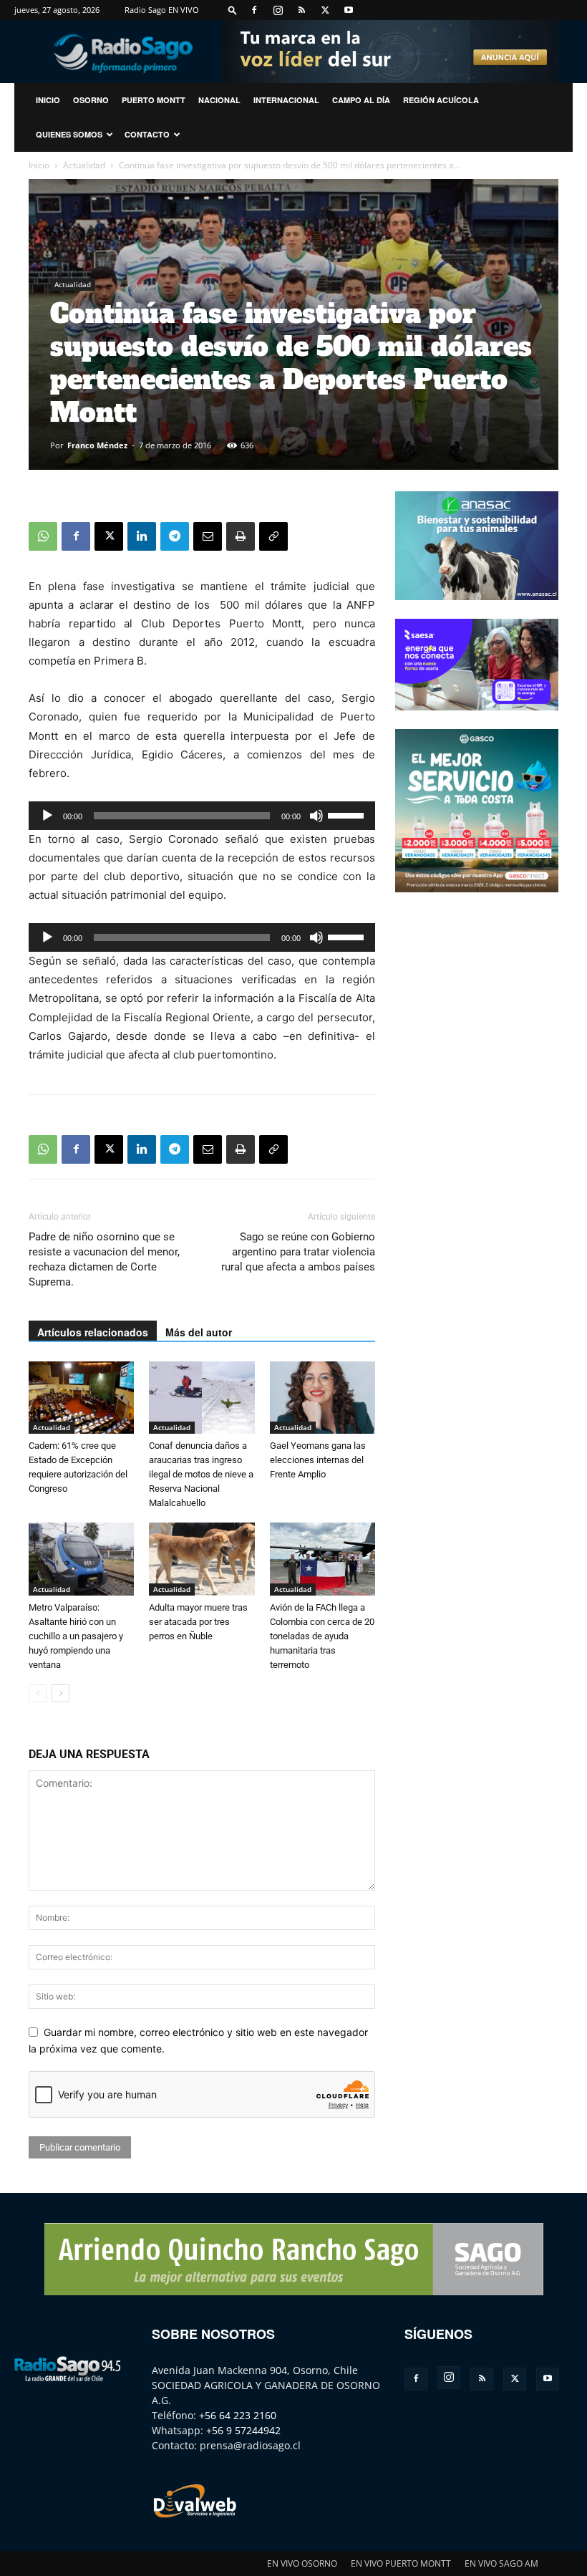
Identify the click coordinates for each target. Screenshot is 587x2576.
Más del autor (199, 1332)
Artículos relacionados (93, 1332)
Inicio (39, 165)
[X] (325, 10)
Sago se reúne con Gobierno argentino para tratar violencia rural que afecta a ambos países (298, 1252)
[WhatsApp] (43, 536)
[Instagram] (278, 10)
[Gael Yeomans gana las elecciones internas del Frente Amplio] (322, 1398)
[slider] (348, 814)
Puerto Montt (154, 100)
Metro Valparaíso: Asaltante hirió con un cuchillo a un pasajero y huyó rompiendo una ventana (76, 1636)
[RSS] (301, 10)
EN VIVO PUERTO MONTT (401, 2563)
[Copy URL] (273, 536)
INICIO (48, 100)
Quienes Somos (69, 134)
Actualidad (84, 165)
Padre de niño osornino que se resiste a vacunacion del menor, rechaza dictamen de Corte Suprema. (104, 1259)
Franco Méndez (97, 445)
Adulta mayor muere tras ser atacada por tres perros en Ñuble (198, 1622)
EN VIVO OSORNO (302, 2563)
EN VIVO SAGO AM (501, 2563)
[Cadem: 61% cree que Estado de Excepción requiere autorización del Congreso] (81, 1398)
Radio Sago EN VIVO (162, 10)
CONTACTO (147, 134)
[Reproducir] (47, 816)
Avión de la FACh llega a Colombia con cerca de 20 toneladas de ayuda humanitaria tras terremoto (322, 1636)
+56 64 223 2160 (238, 2415)
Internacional (286, 100)
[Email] (208, 536)
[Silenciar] (316, 816)
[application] (202, 816)
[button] (233, 10)
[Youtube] (349, 10)
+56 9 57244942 (243, 2430)
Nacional (219, 100)
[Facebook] (254, 10)
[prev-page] (38, 1693)
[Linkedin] (142, 536)
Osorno (91, 100)
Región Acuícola (441, 100)
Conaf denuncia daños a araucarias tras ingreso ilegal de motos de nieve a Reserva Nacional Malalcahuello (201, 1474)
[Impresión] (241, 536)
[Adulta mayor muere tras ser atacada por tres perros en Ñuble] (202, 1559)
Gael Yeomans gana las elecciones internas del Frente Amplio (318, 1460)
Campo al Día (361, 100)
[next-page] (60, 1693)
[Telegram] (175, 536)
